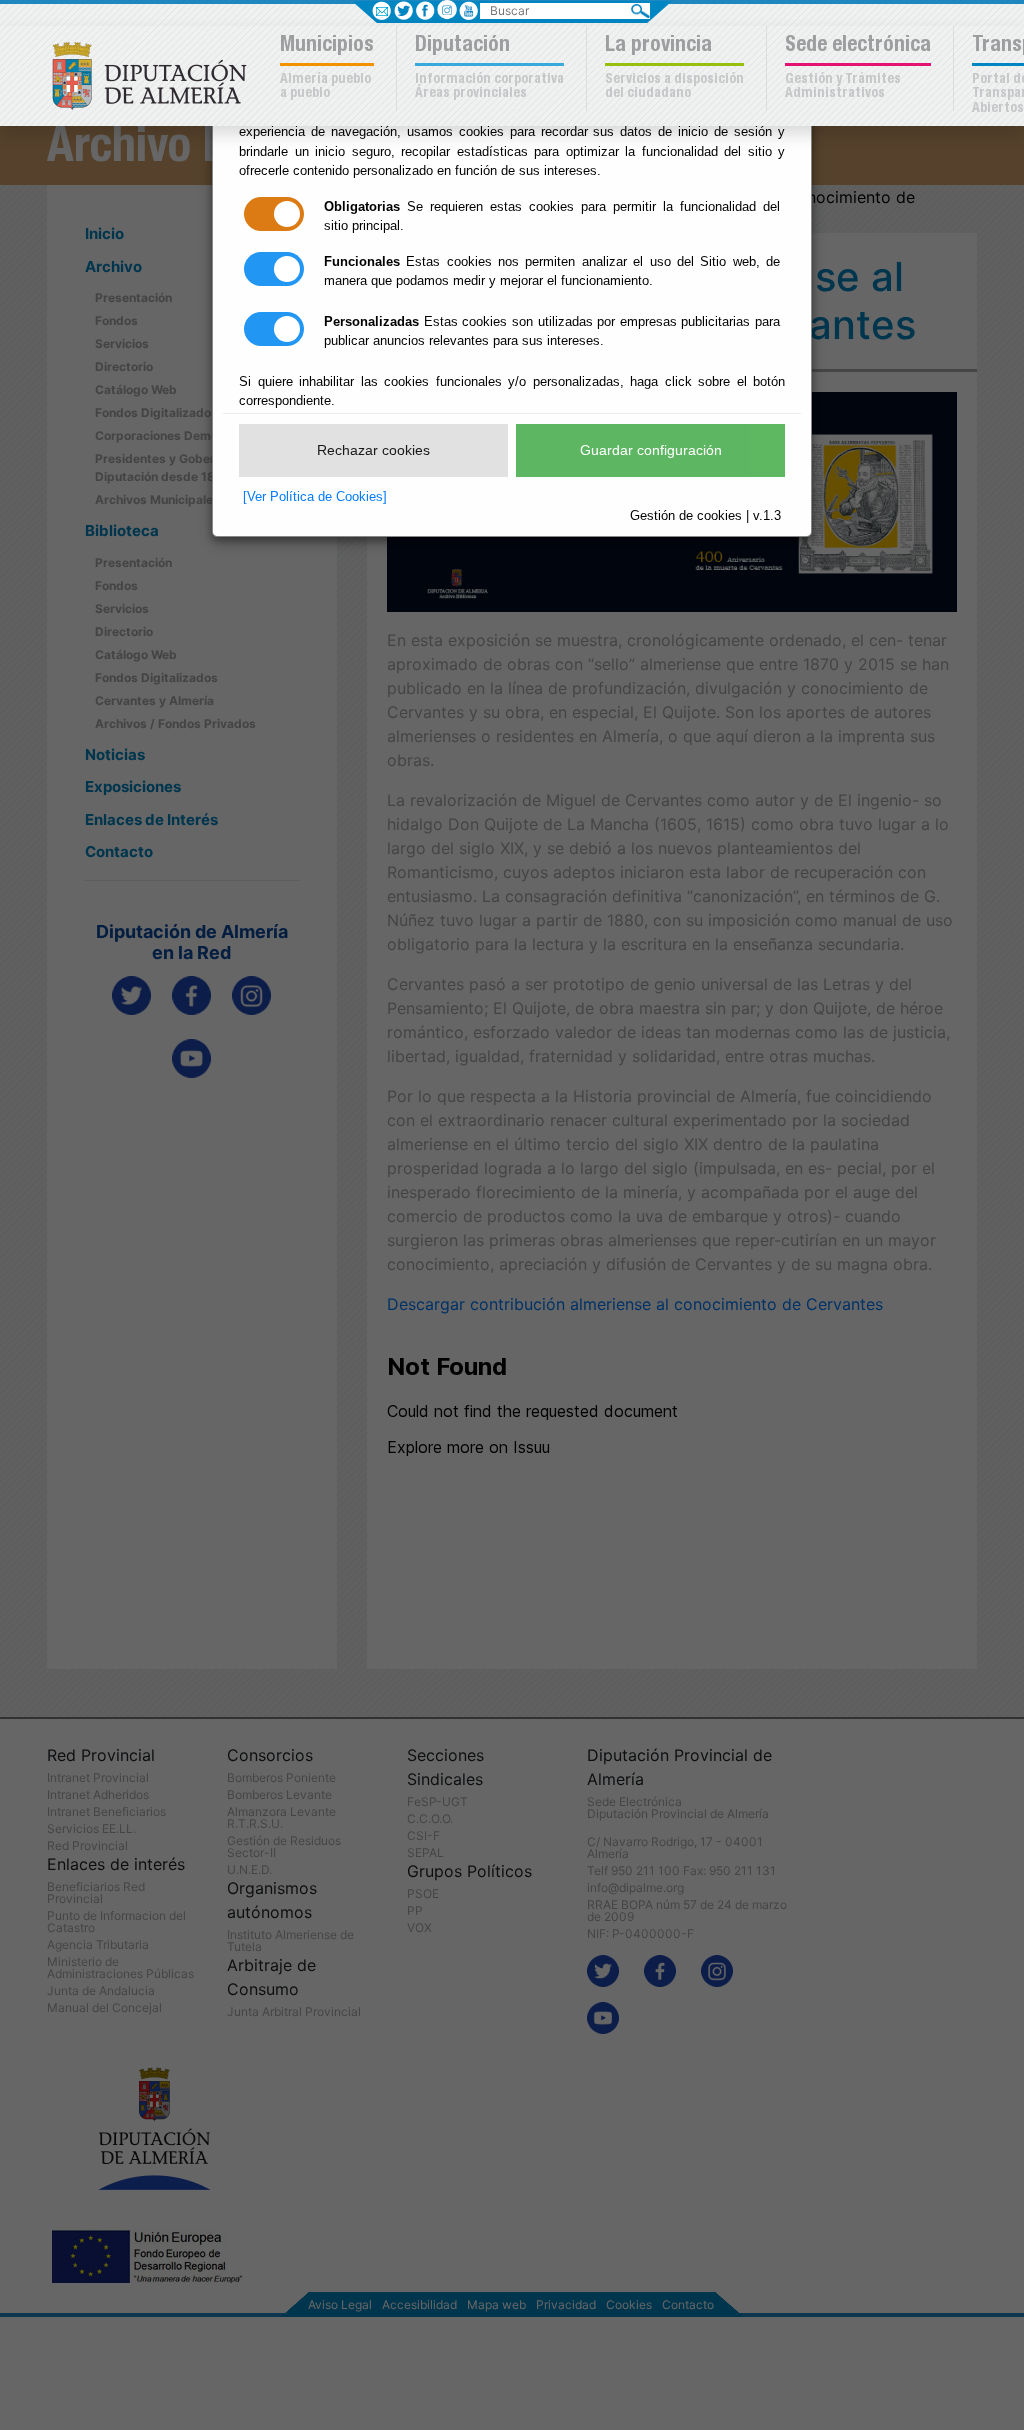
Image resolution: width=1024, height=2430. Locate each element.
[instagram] (446, 10)
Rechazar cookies (373, 450)
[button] (329, 68)
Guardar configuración (651, 450)
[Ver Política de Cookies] (315, 496)
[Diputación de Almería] (154, 74)
